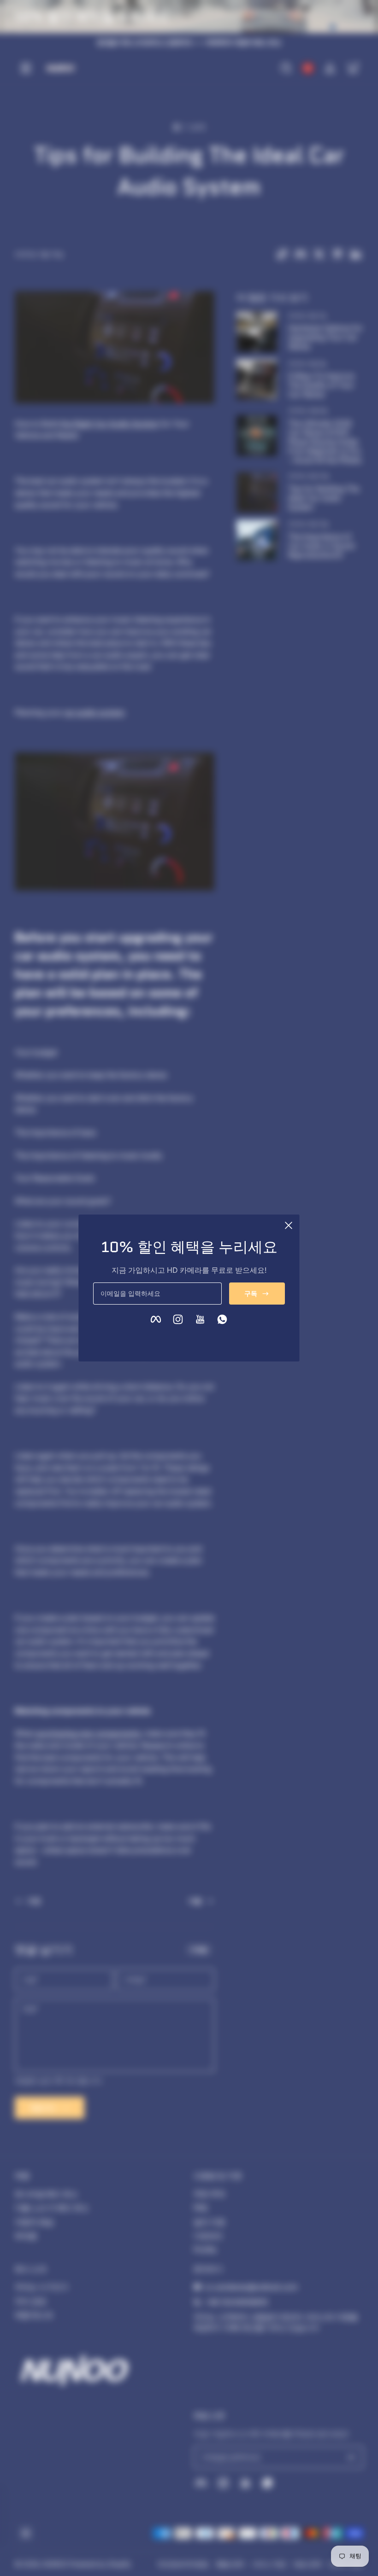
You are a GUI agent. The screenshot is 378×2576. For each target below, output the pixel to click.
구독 (251, 1293)
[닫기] (289, 1225)
